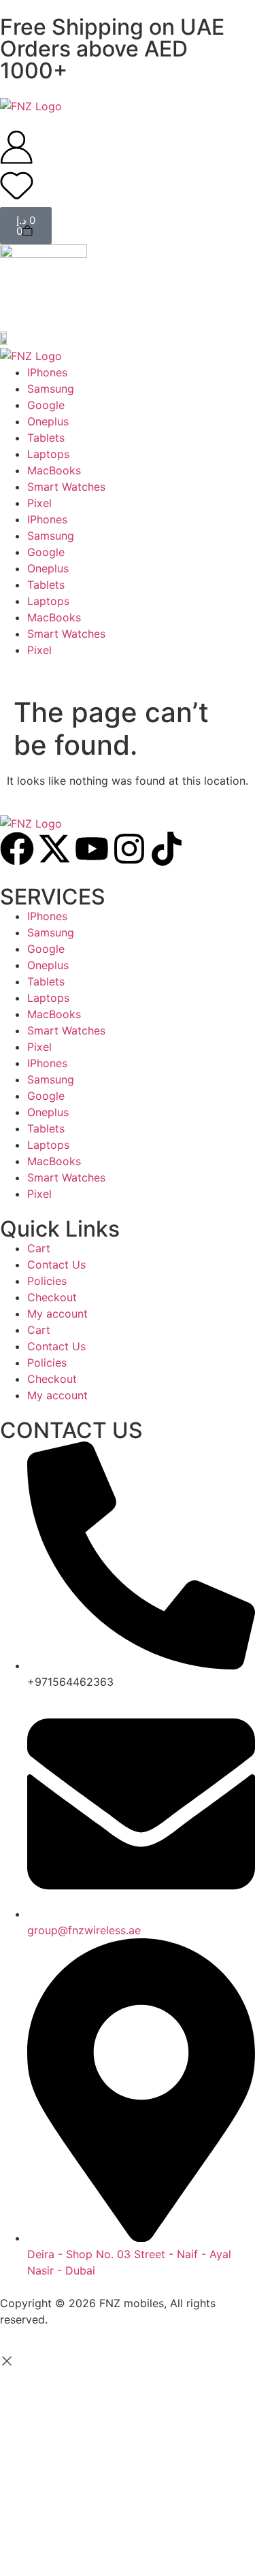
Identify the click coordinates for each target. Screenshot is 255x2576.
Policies (47, 1281)
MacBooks (54, 1014)
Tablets (46, 981)
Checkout (52, 1297)
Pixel (39, 1047)
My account (57, 1314)
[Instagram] (129, 849)
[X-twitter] (54, 849)
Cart (39, 1248)
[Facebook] (17, 849)
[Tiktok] (167, 849)
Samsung (51, 932)
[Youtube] (92, 849)
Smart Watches (66, 1030)
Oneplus (48, 965)
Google (46, 949)
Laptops (48, 998)
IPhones (47, 916)
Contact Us (56, 1265)
